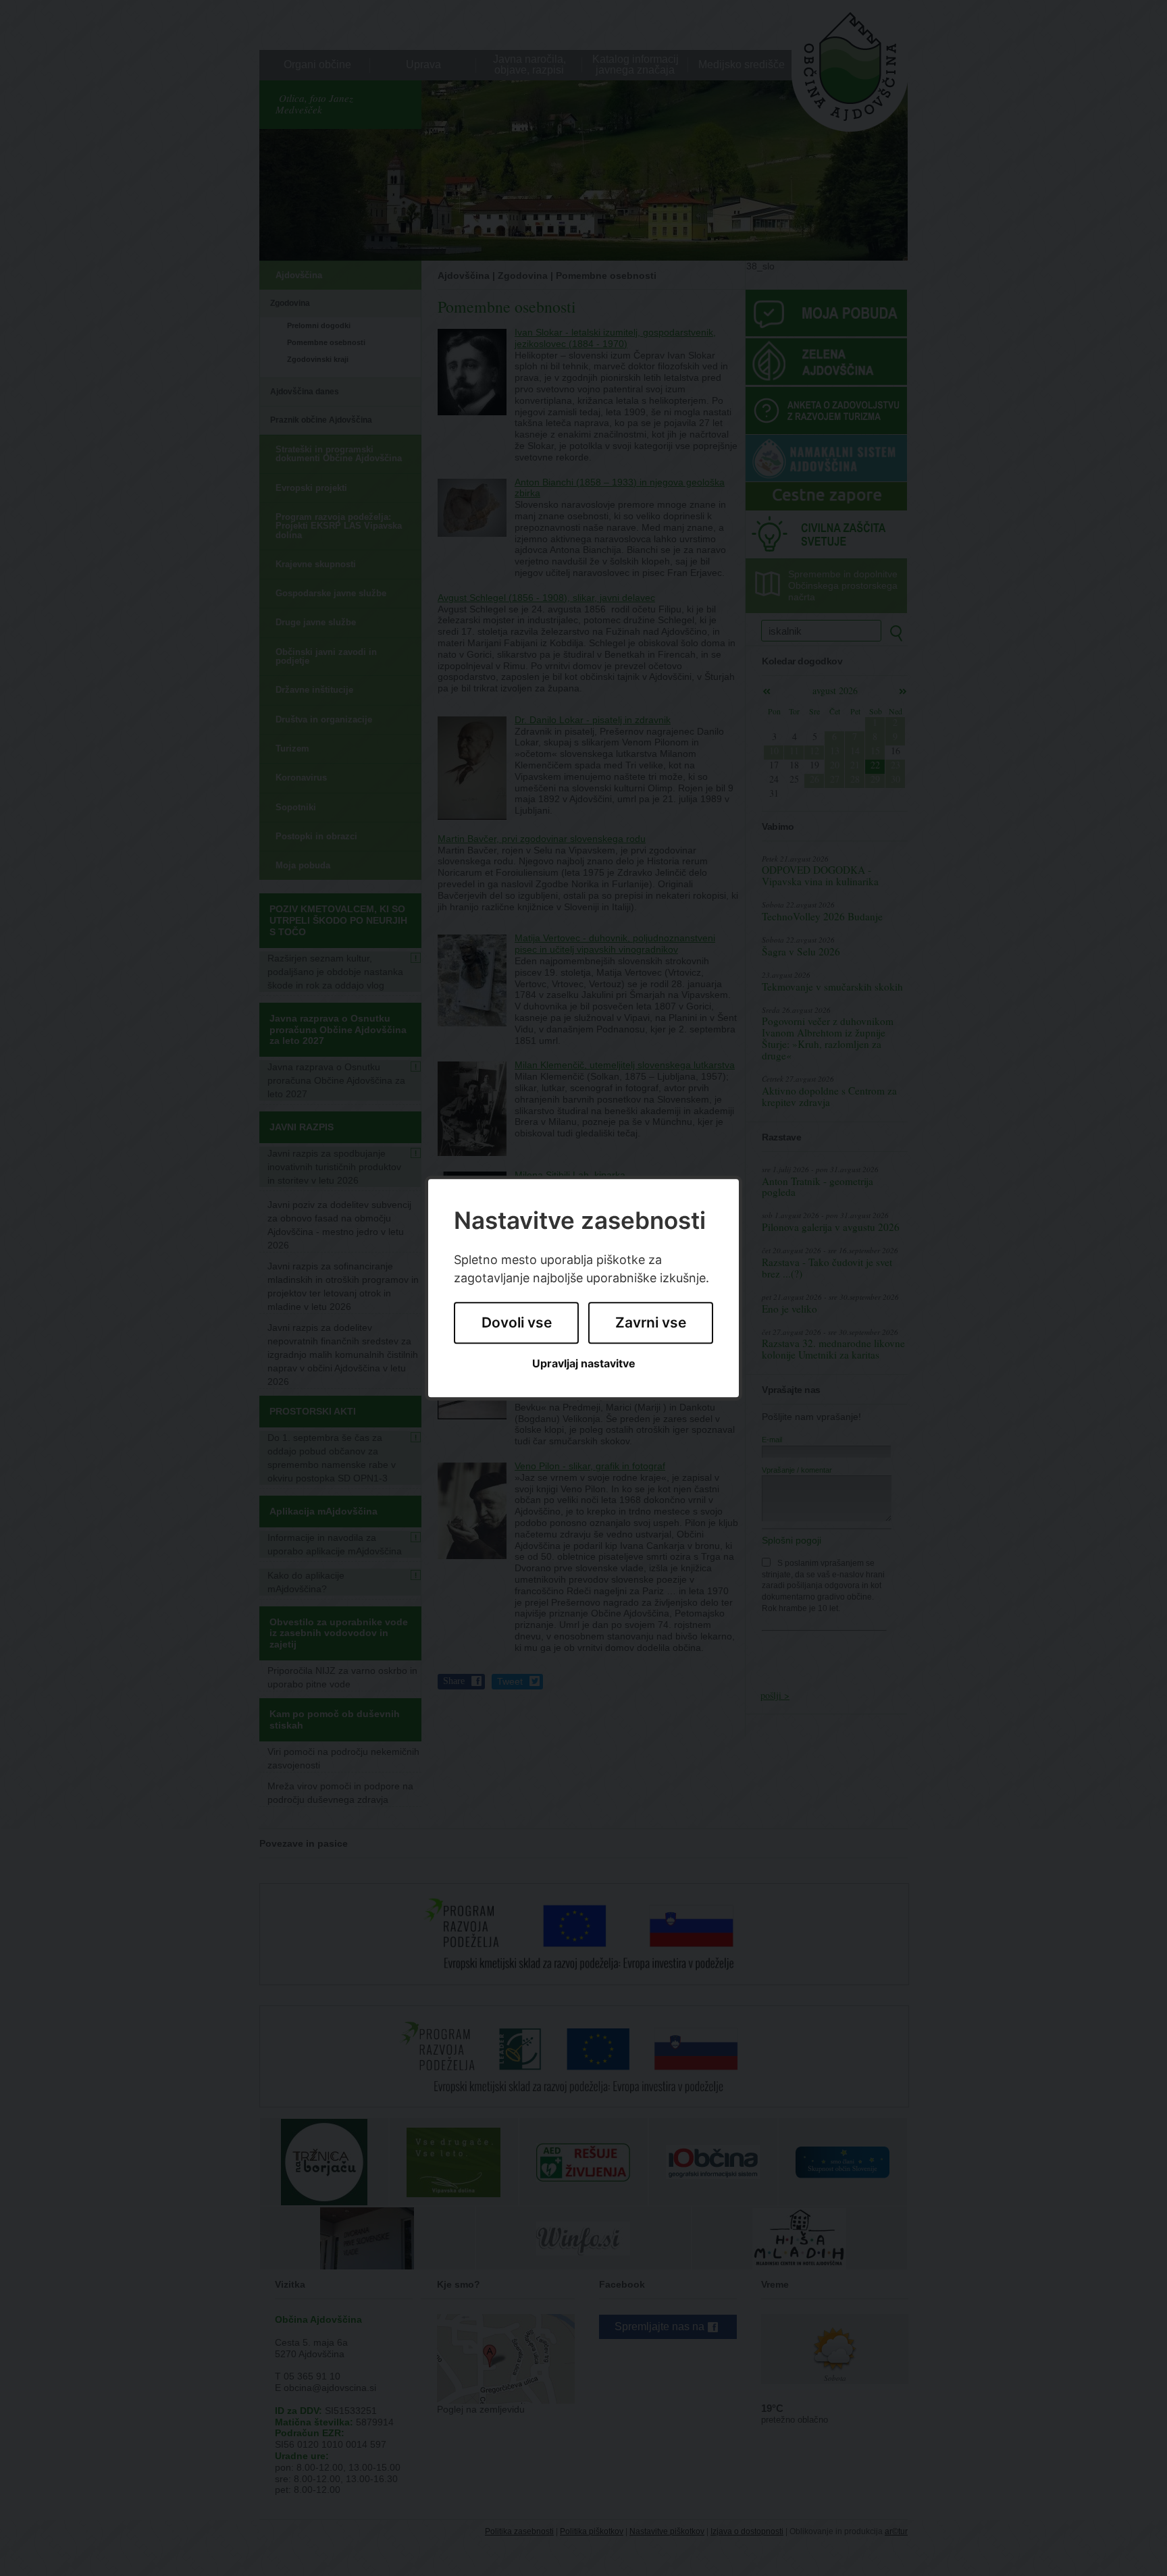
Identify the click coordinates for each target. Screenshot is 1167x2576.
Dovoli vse (517, 1323)
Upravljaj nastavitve (584, 1364)
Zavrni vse (651, 1323)
